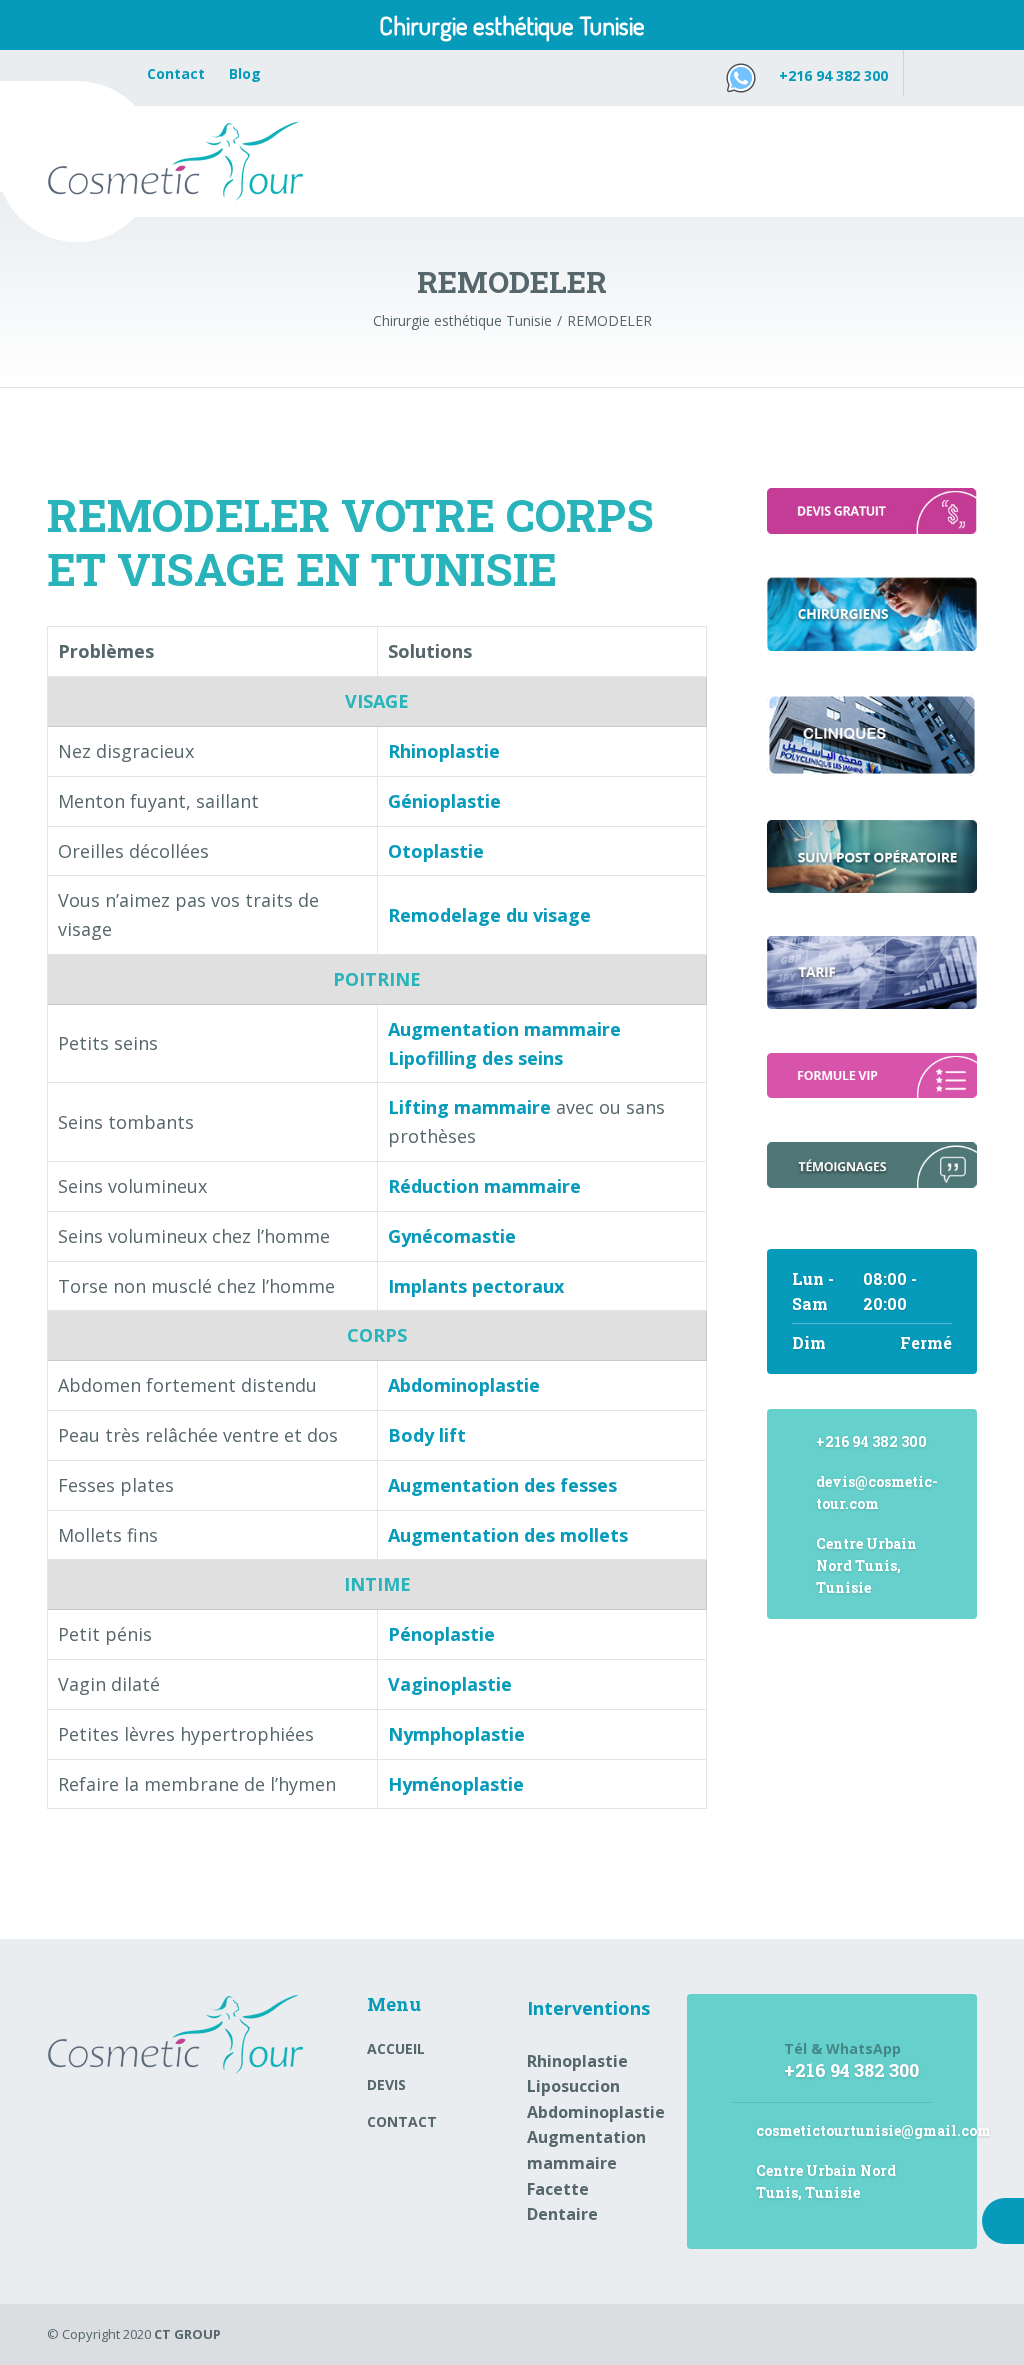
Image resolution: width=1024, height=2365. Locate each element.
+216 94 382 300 (833, 75)
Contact (178, 73)
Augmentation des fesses (502, 1485)
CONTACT (402, 2121)
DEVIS (386, 2084)
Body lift (427, 1435)
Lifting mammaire (469, 1107)
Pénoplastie (441, 1634)
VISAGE (377, 701)
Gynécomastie (452, 1236)
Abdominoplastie (596, 2112)
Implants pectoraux (476, 1286)
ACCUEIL (396, 2048)
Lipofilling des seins (475, 1058)
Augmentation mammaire (504, 1029)
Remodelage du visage (489, 915)
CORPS (377, 1335)
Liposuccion (573, 2086)
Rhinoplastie (444, 751)
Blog (245, 73)
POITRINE (377, 979)
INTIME (377, 1584)
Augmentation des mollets (508, 1535)
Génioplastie (444, 801)
